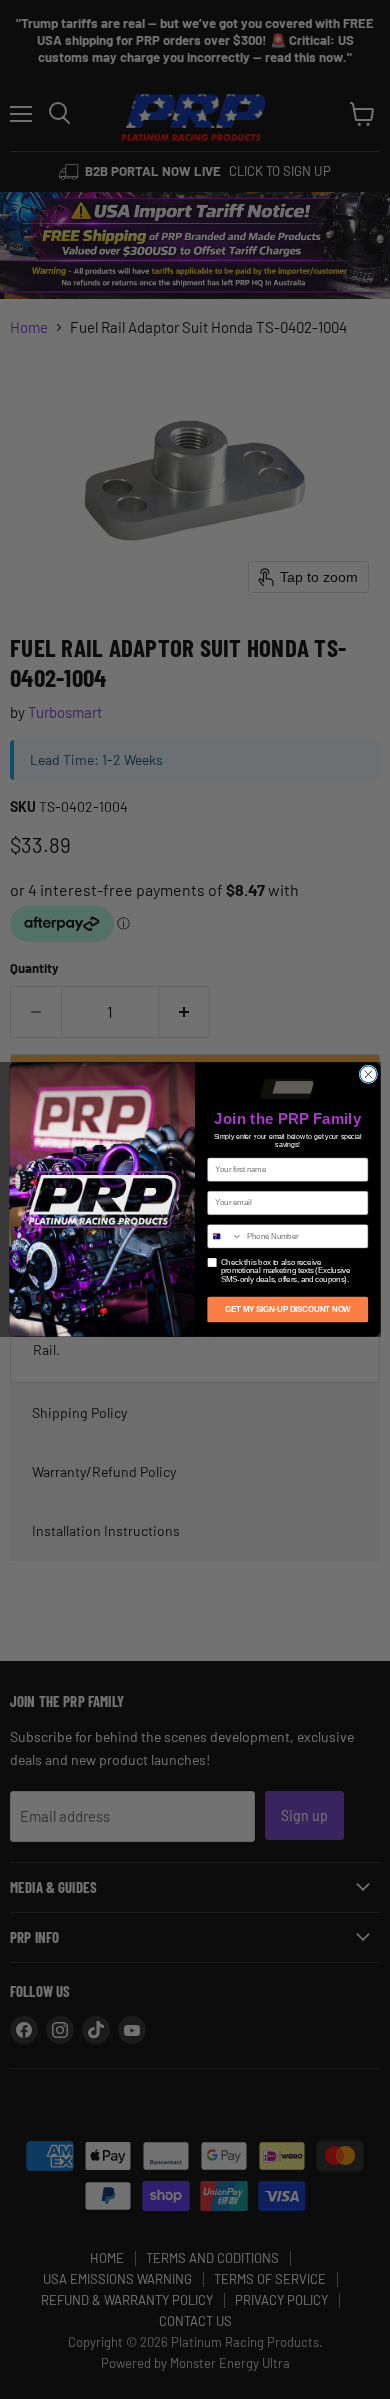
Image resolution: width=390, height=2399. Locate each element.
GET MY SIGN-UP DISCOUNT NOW (288, 1309)
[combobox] (225, 1236)
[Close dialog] (368, 1074)
